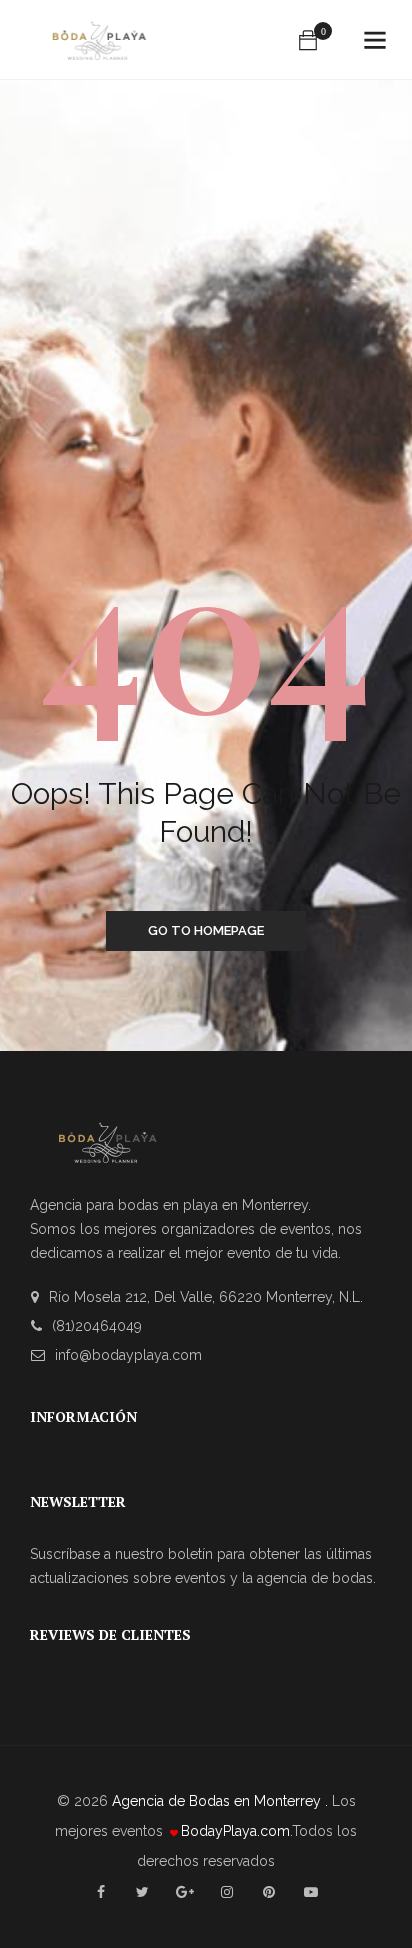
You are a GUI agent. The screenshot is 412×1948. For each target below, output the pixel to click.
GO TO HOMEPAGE (206, 930)
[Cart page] (308, 40)
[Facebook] (101, 1892)
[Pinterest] (269, 1892)
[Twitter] (143, 1892)
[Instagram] (227, 1892)
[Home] (99, 41)
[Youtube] (311, 1892)
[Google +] (185, 1892)
